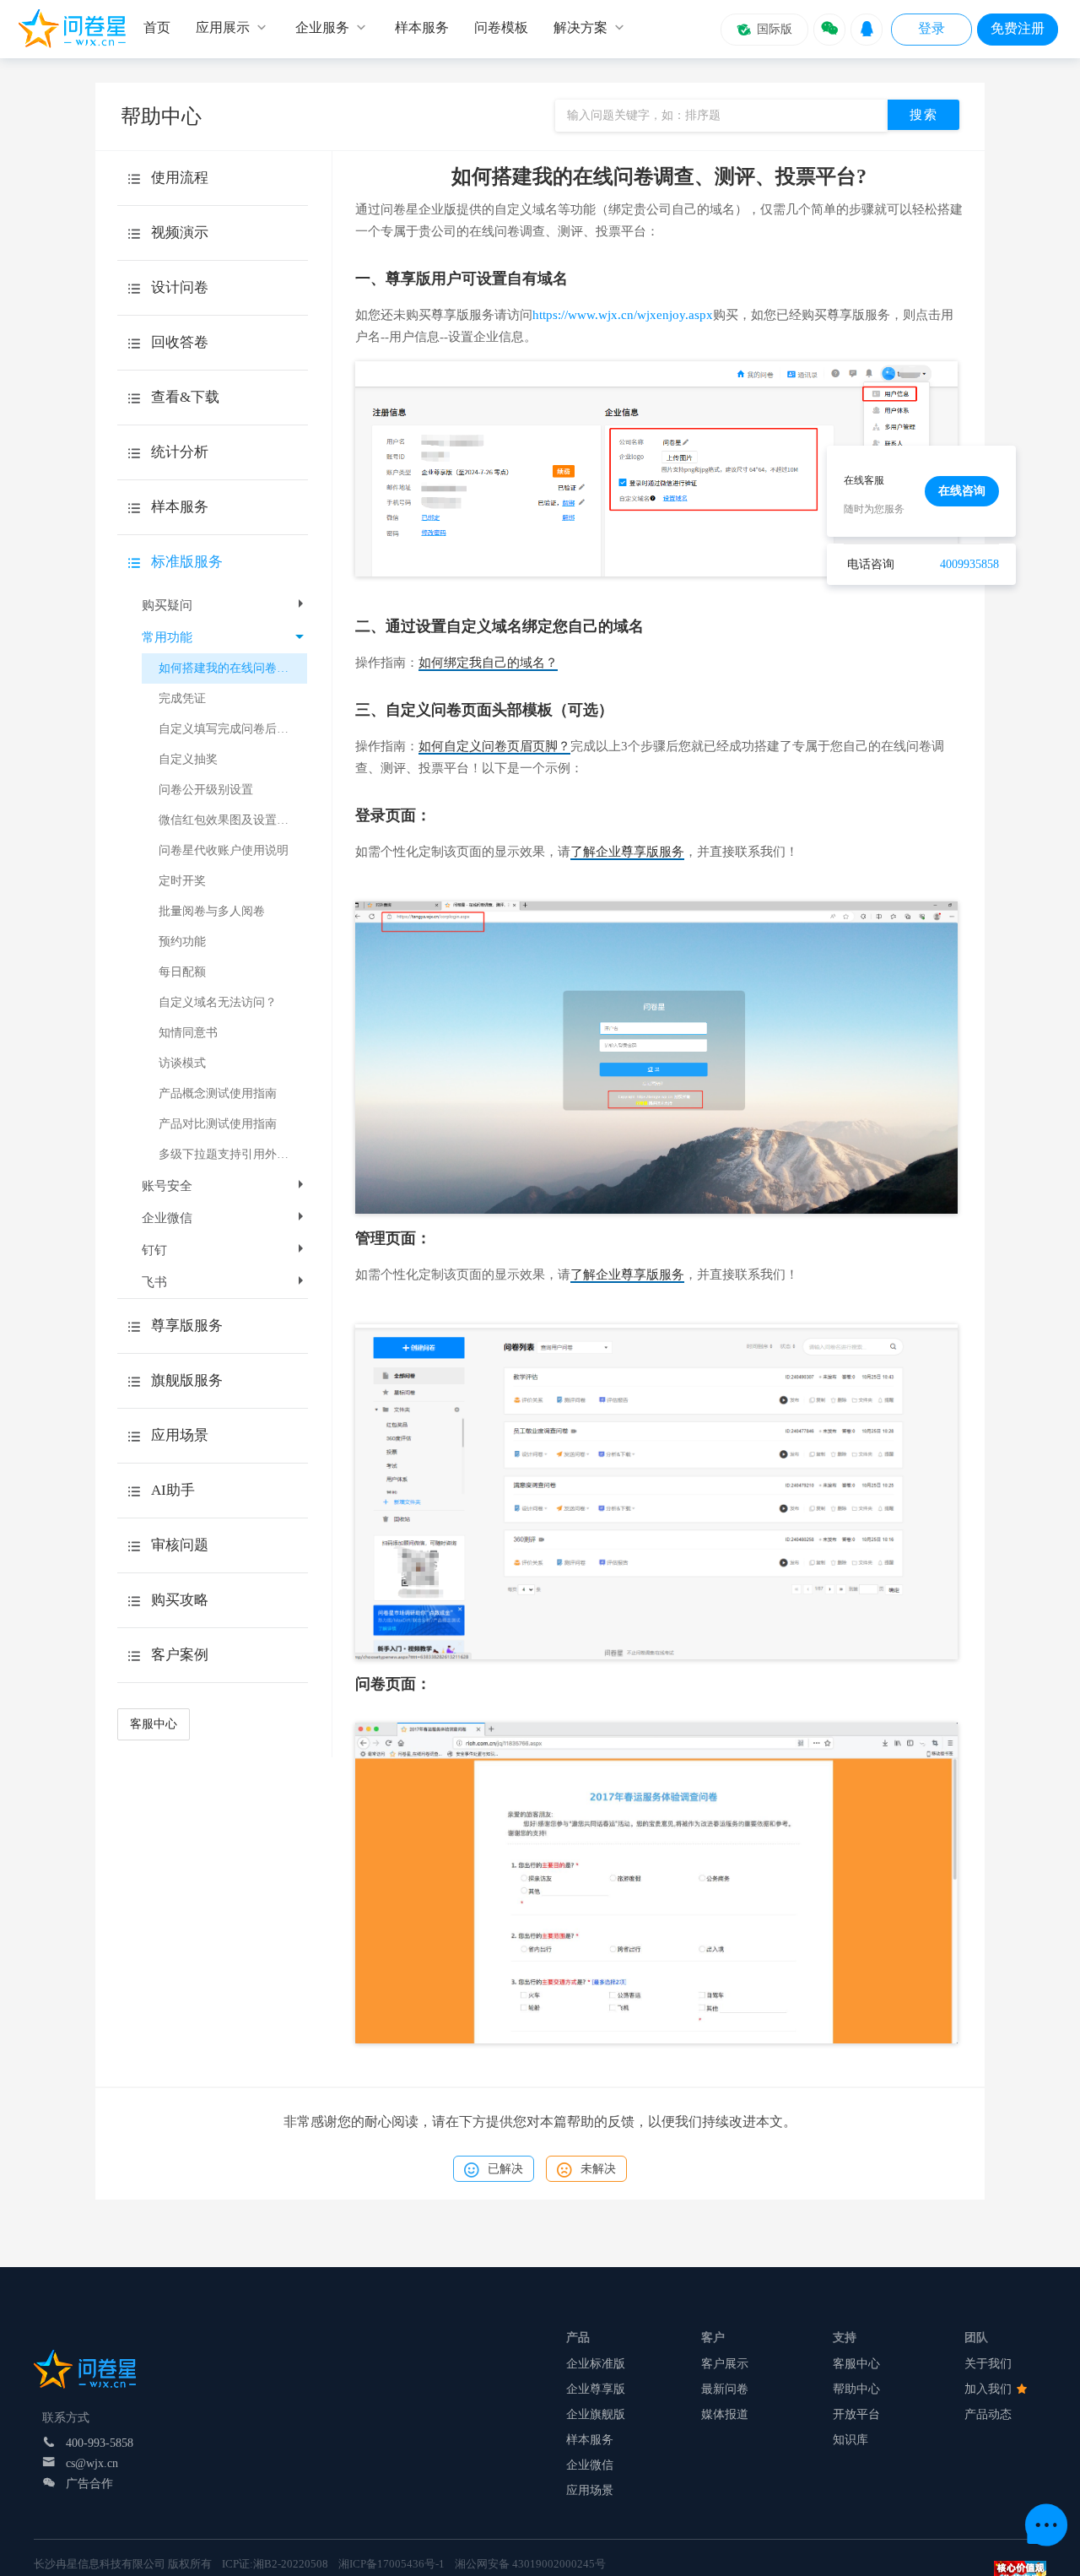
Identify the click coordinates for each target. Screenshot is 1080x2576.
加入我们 (990, 2389)
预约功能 (182, 942)
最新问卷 (725, 2389)
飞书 (154, 1282)
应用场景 (590, 2490)
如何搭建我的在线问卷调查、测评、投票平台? (233, 668)
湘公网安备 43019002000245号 (530, 2564)
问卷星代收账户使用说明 (224, 850)
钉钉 (154, 1250)
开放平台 (856, 2414)
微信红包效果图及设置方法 (229, 820)
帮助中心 (856, 2389)
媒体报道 (725, 2414)
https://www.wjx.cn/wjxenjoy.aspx (623, 315)
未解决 (598, 2169)
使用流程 (180, 178)
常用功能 (167, 637)
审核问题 (180, 1545)
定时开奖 (182, 881)
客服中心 (154, 1724)
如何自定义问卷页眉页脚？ (494, 746)
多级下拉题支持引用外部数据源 (233, 1154)
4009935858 (969, 564)
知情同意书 (188, 1033)
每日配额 (182, 972)
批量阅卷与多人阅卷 (212, 911)
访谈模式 (182, 1063)
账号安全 (167, 1186)
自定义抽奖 (188, 759)
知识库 (850, 2440)
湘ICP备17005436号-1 (391, 2564)
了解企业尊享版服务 (627, 852)
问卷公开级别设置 (206, 790)
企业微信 (167, 1218)
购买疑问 (167, 605)
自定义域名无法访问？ (218, 1002)
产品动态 (988, 2414)
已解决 (505, 2169)
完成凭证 (182, 698)
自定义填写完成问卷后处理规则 (233, 729)
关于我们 (988, 2364)
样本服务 (590, 2440)
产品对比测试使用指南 (218, 1124)
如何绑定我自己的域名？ (488, 663)
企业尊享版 (596, 2389)
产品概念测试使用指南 (218, 1093)
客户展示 (725, 2364)
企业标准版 (596, 2364)
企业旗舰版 (596, 2414)
